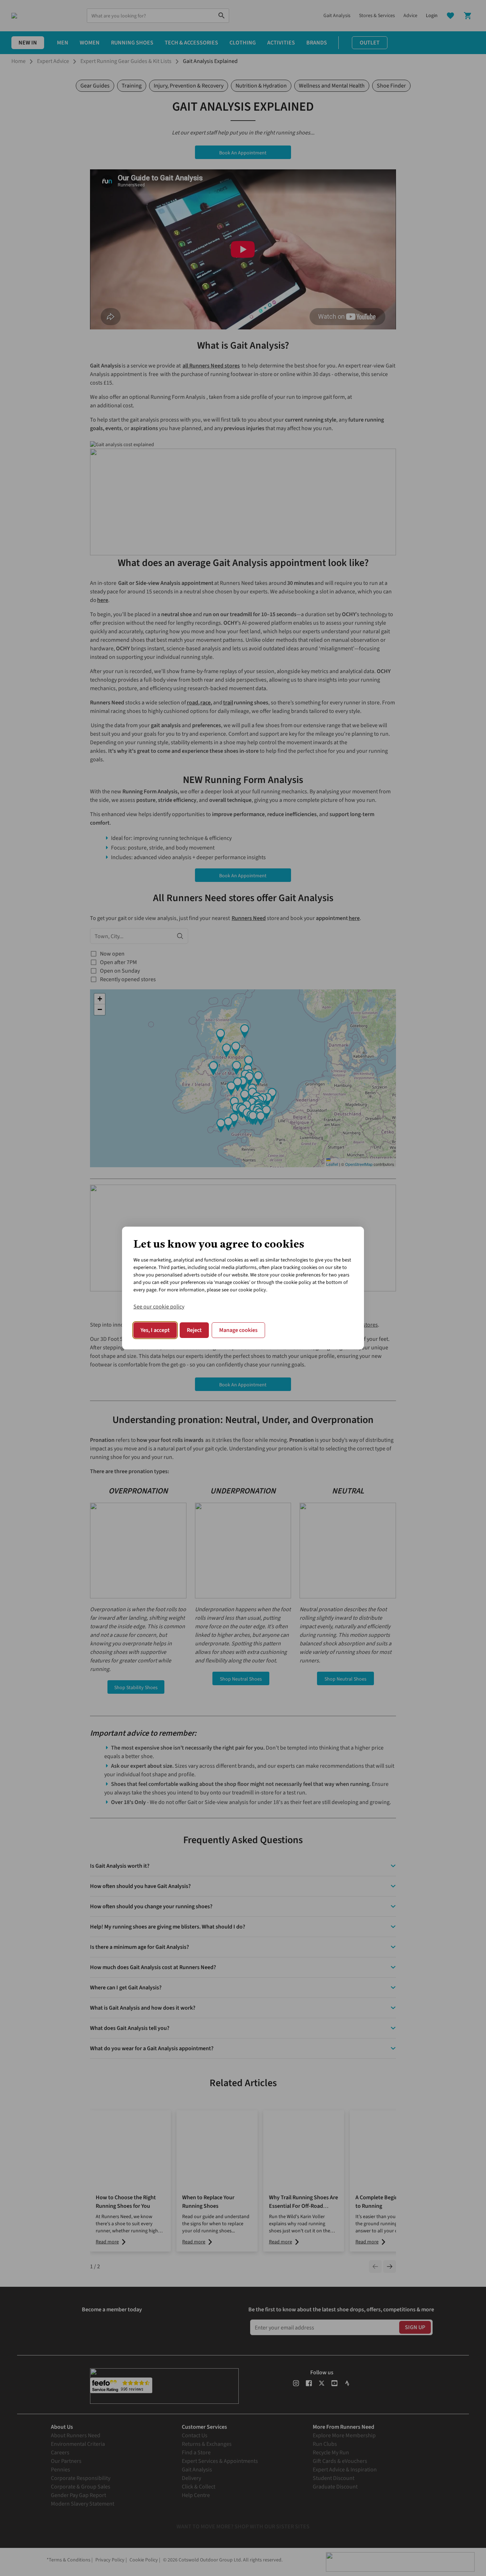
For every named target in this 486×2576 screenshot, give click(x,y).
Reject (194, 1330)
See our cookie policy (159, 1307)
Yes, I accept (155, 1330)
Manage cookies (238, 1330)
